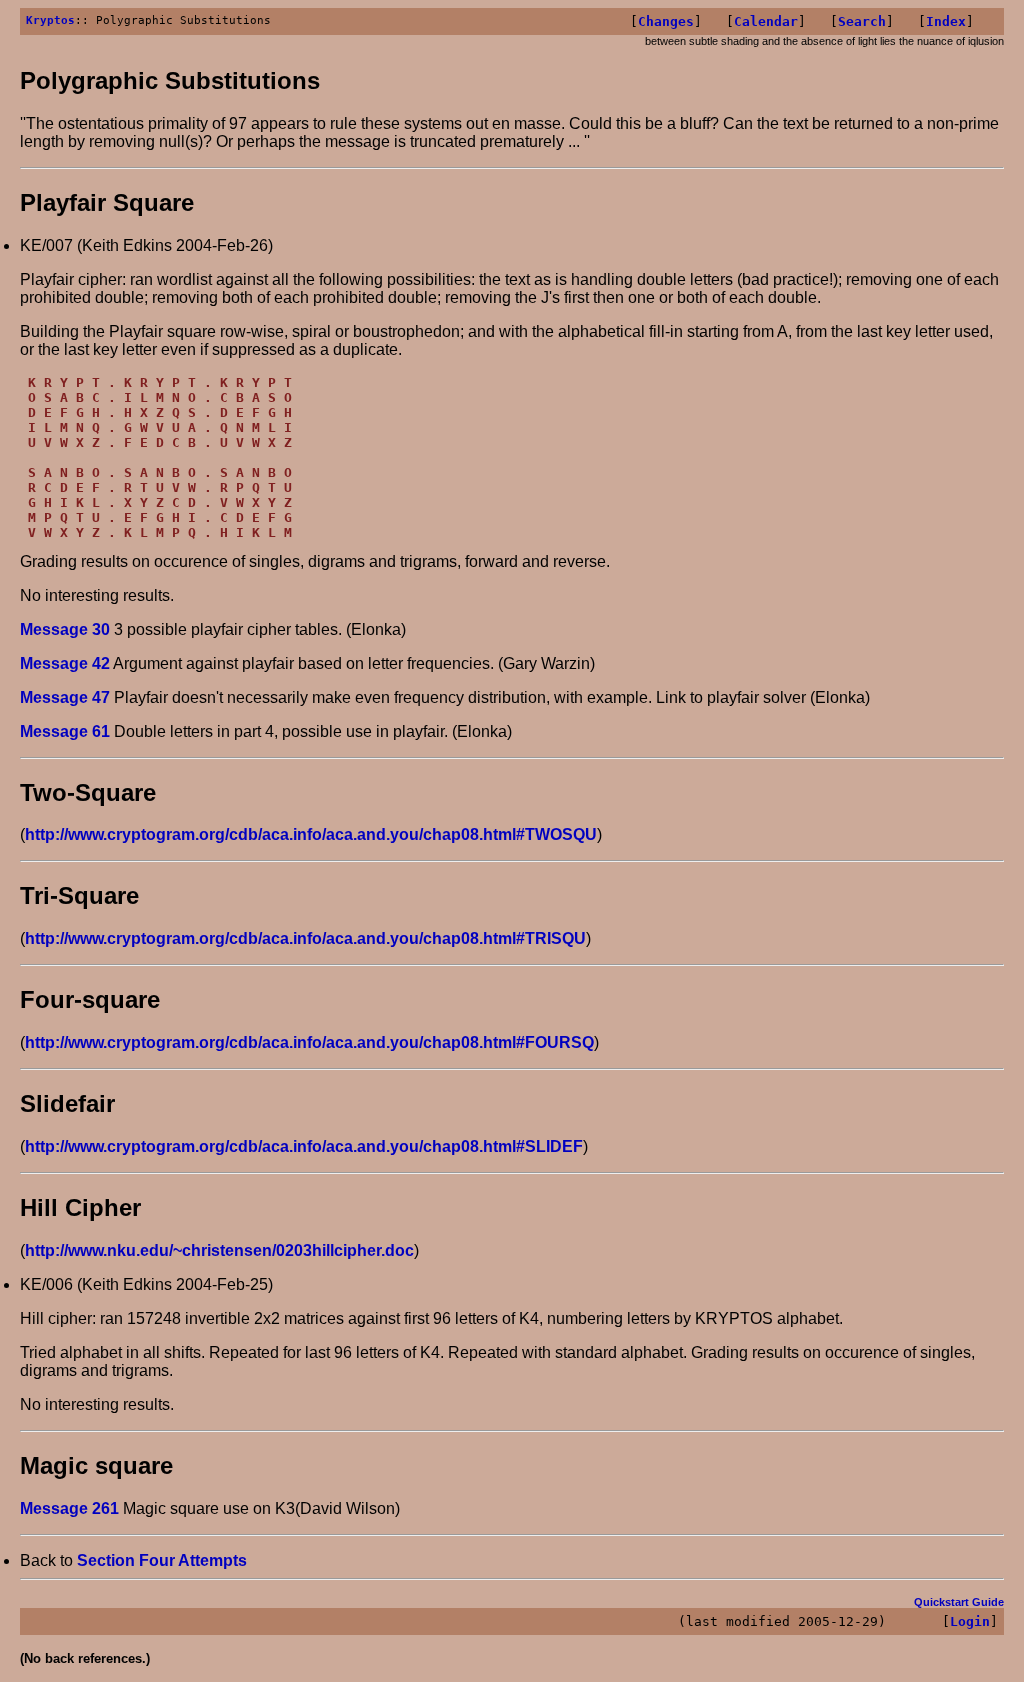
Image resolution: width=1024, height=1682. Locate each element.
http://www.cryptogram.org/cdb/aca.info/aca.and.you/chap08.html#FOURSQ (309, 1042)
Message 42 (65, 663)
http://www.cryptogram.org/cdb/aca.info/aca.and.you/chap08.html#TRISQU (305, 938)
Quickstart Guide (959, 1602)
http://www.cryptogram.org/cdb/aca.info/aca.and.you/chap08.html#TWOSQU (311, 834)
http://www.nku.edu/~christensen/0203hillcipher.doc (219, 1250)
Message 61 (65, 731)
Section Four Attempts (162, 1560)
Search (862, 21)
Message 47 (65, 697)
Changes (666, 21)
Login (970, 1621)
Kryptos (50, 20)
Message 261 (69, 1508)
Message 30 (65, 629)
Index (946, 21)
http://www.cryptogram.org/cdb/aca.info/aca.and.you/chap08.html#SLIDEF (304, 1146)
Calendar (766, 21)
